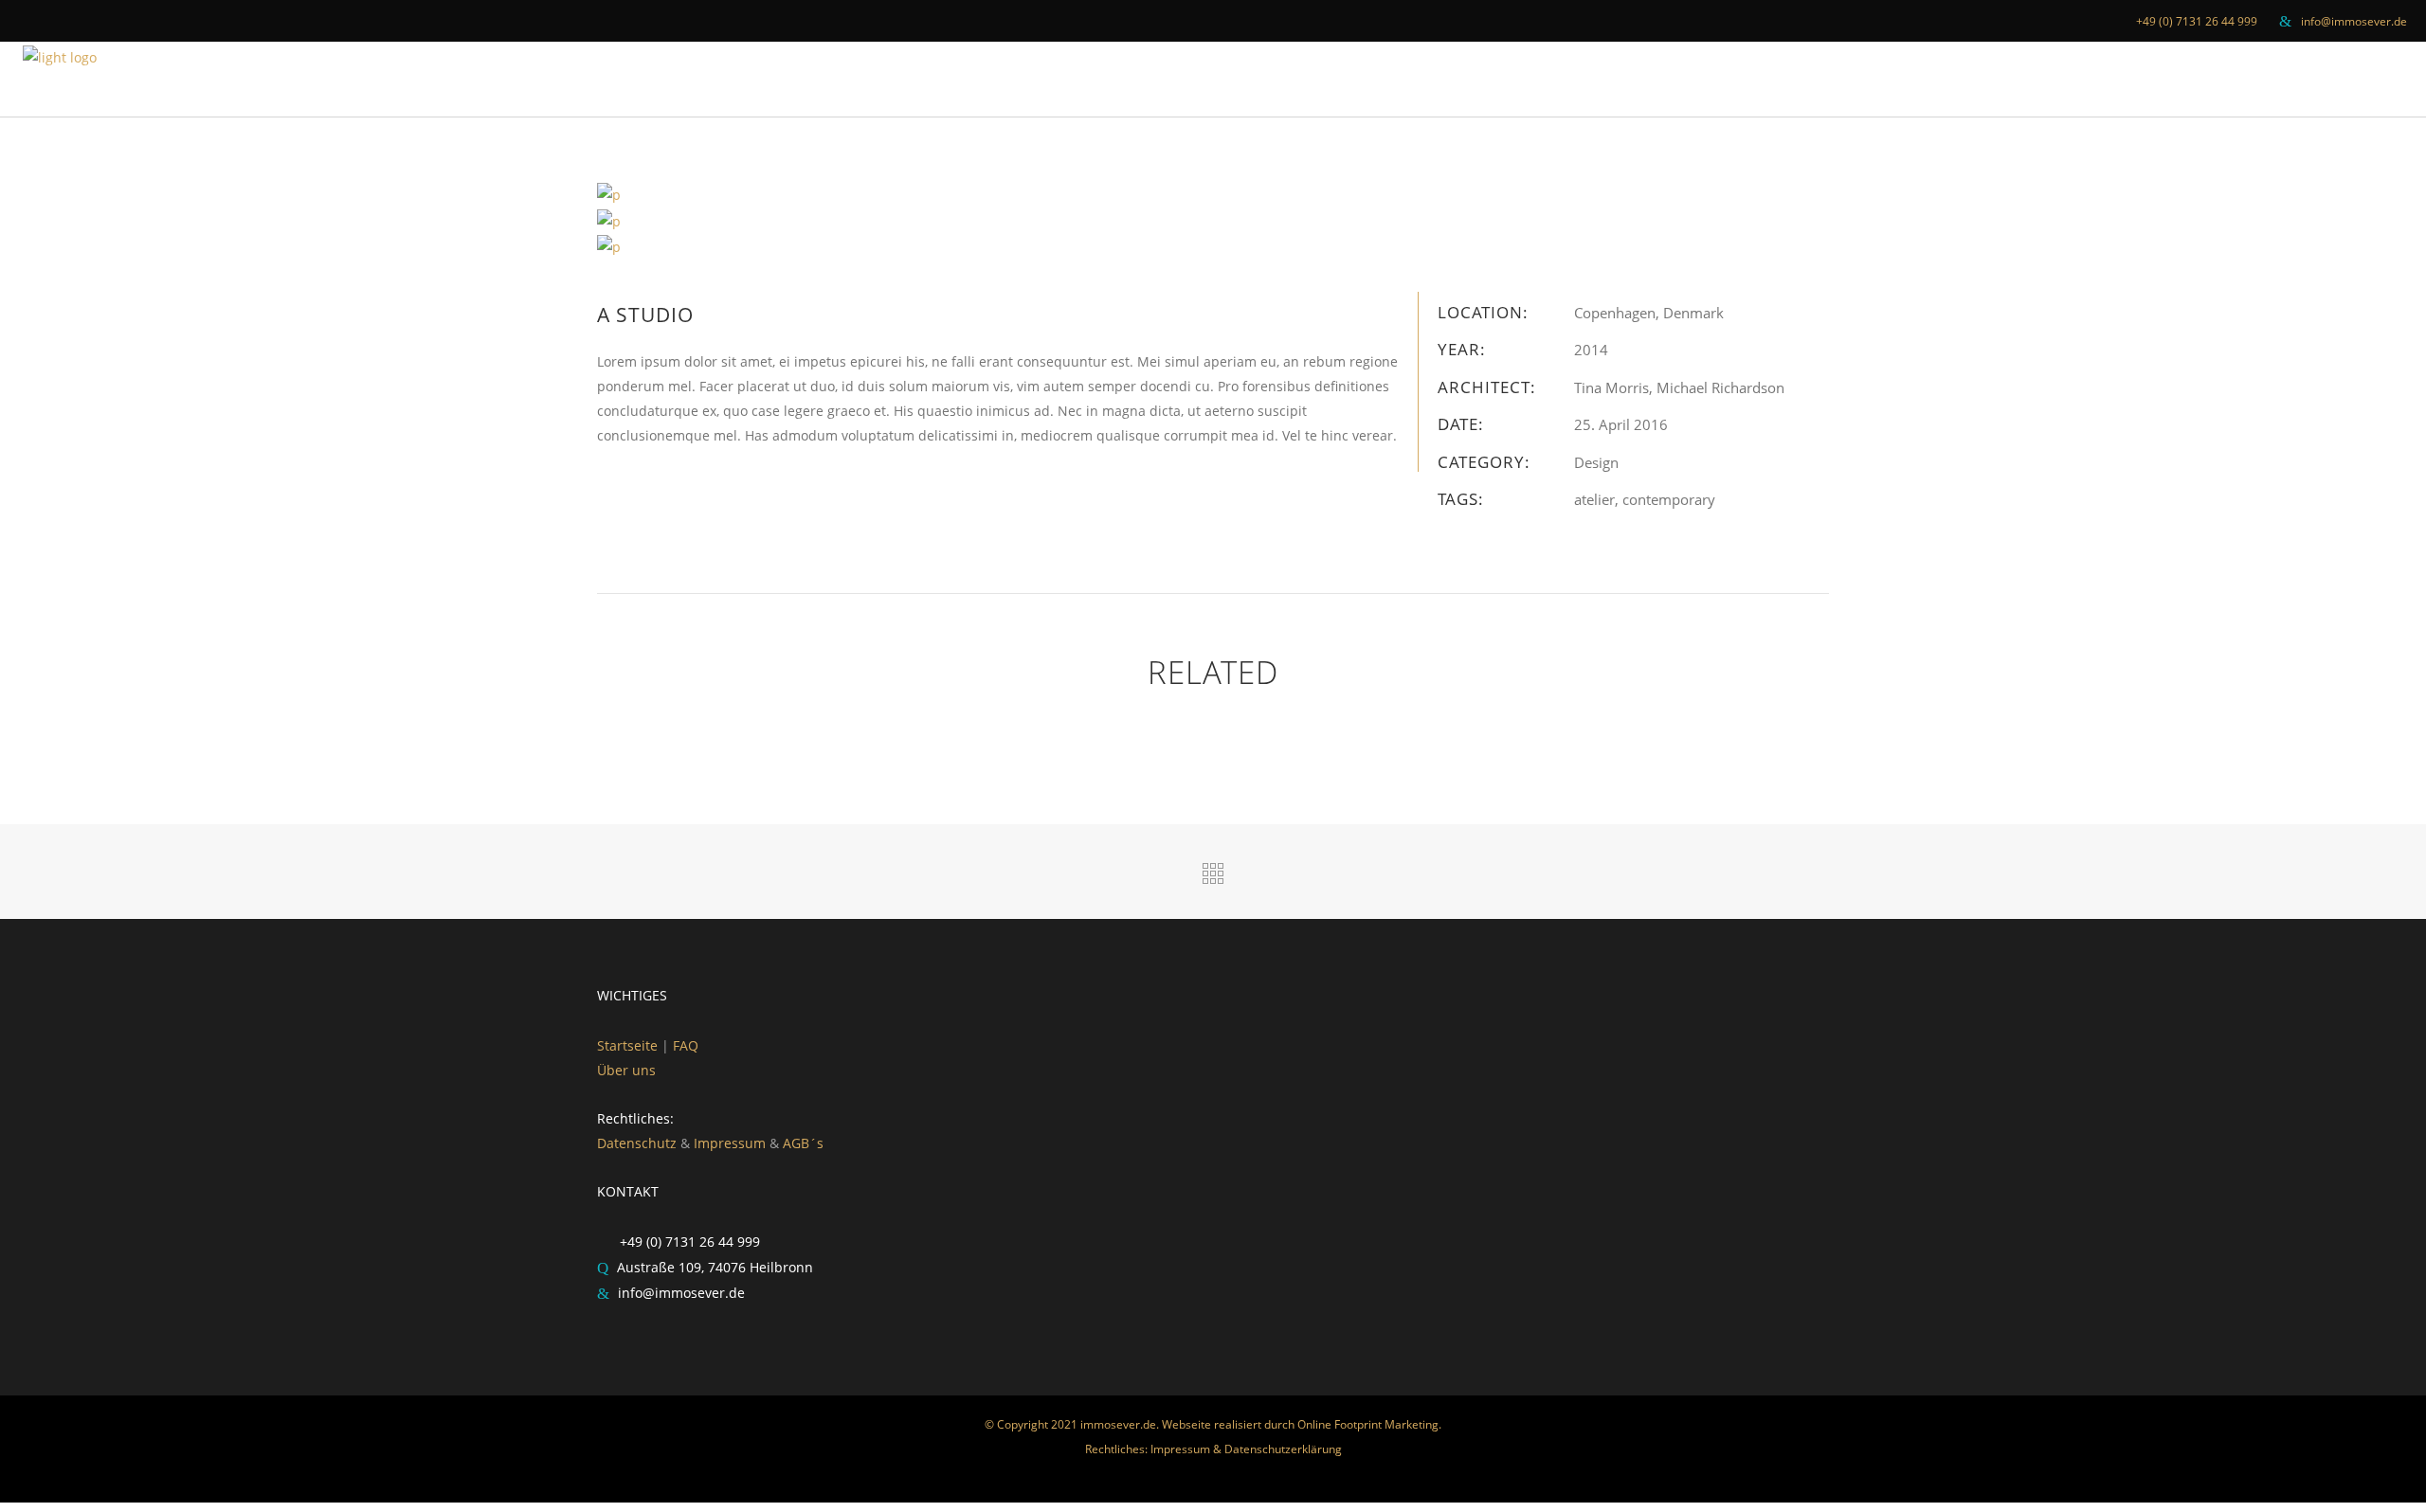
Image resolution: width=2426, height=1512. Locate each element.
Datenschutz (637, 1143)
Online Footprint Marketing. (1369, 1424)
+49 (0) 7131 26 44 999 (2197, 21)
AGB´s (803, 1143)
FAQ (686, 1045)
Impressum (730, 1143)
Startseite (629, 1045)
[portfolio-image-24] (609, 246)
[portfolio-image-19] (609, 219)
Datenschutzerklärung (1283, 1449)
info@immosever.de (2354, 21)
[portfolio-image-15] (609, 194)
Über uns (626, 1070)
